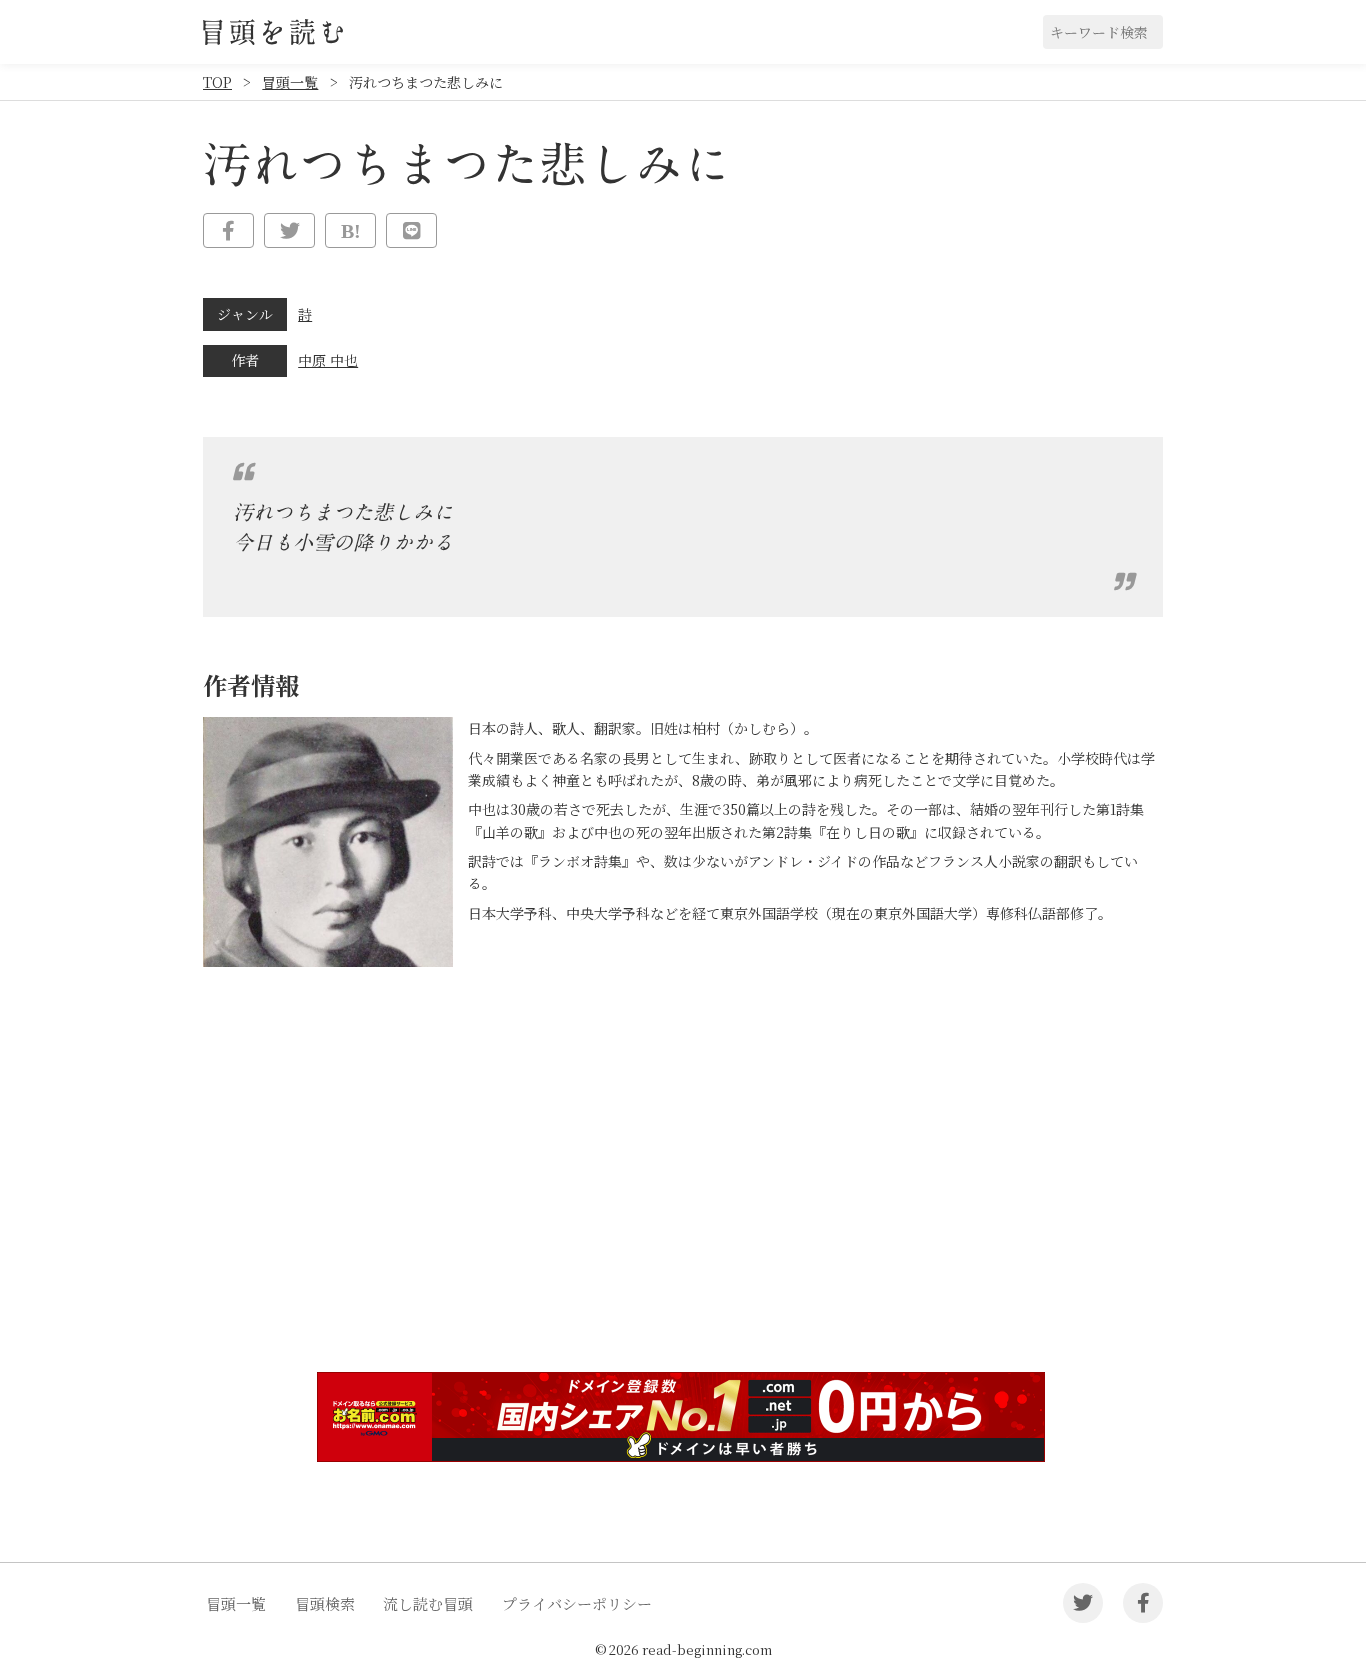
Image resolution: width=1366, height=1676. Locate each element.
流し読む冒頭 (428, 1603)
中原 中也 (328, 360)
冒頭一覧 (290, 82)
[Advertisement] (683, 1202)
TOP (217, 82)
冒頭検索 (325, 1603)
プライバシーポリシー (577, 1603)
